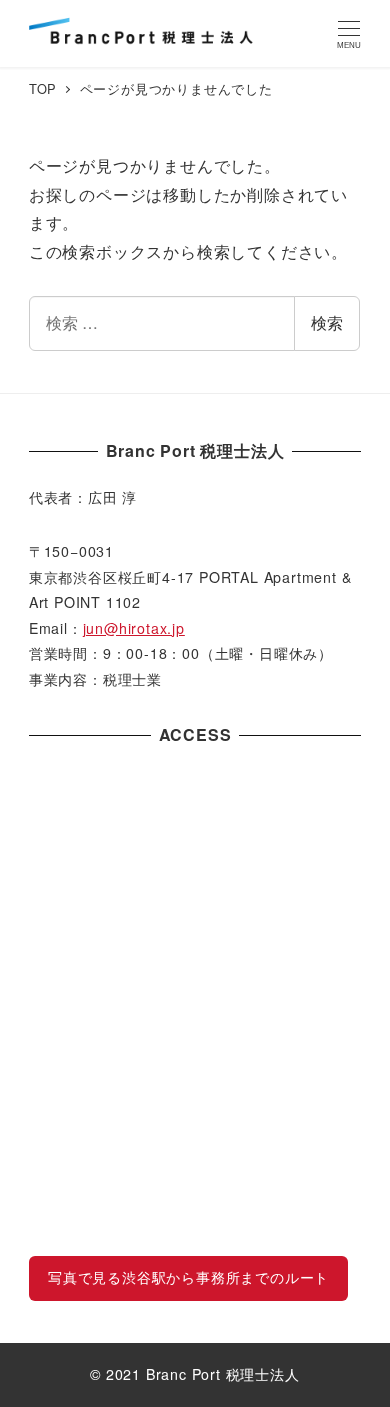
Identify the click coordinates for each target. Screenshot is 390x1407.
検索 (327, 322)
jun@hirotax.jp (134, 628)
